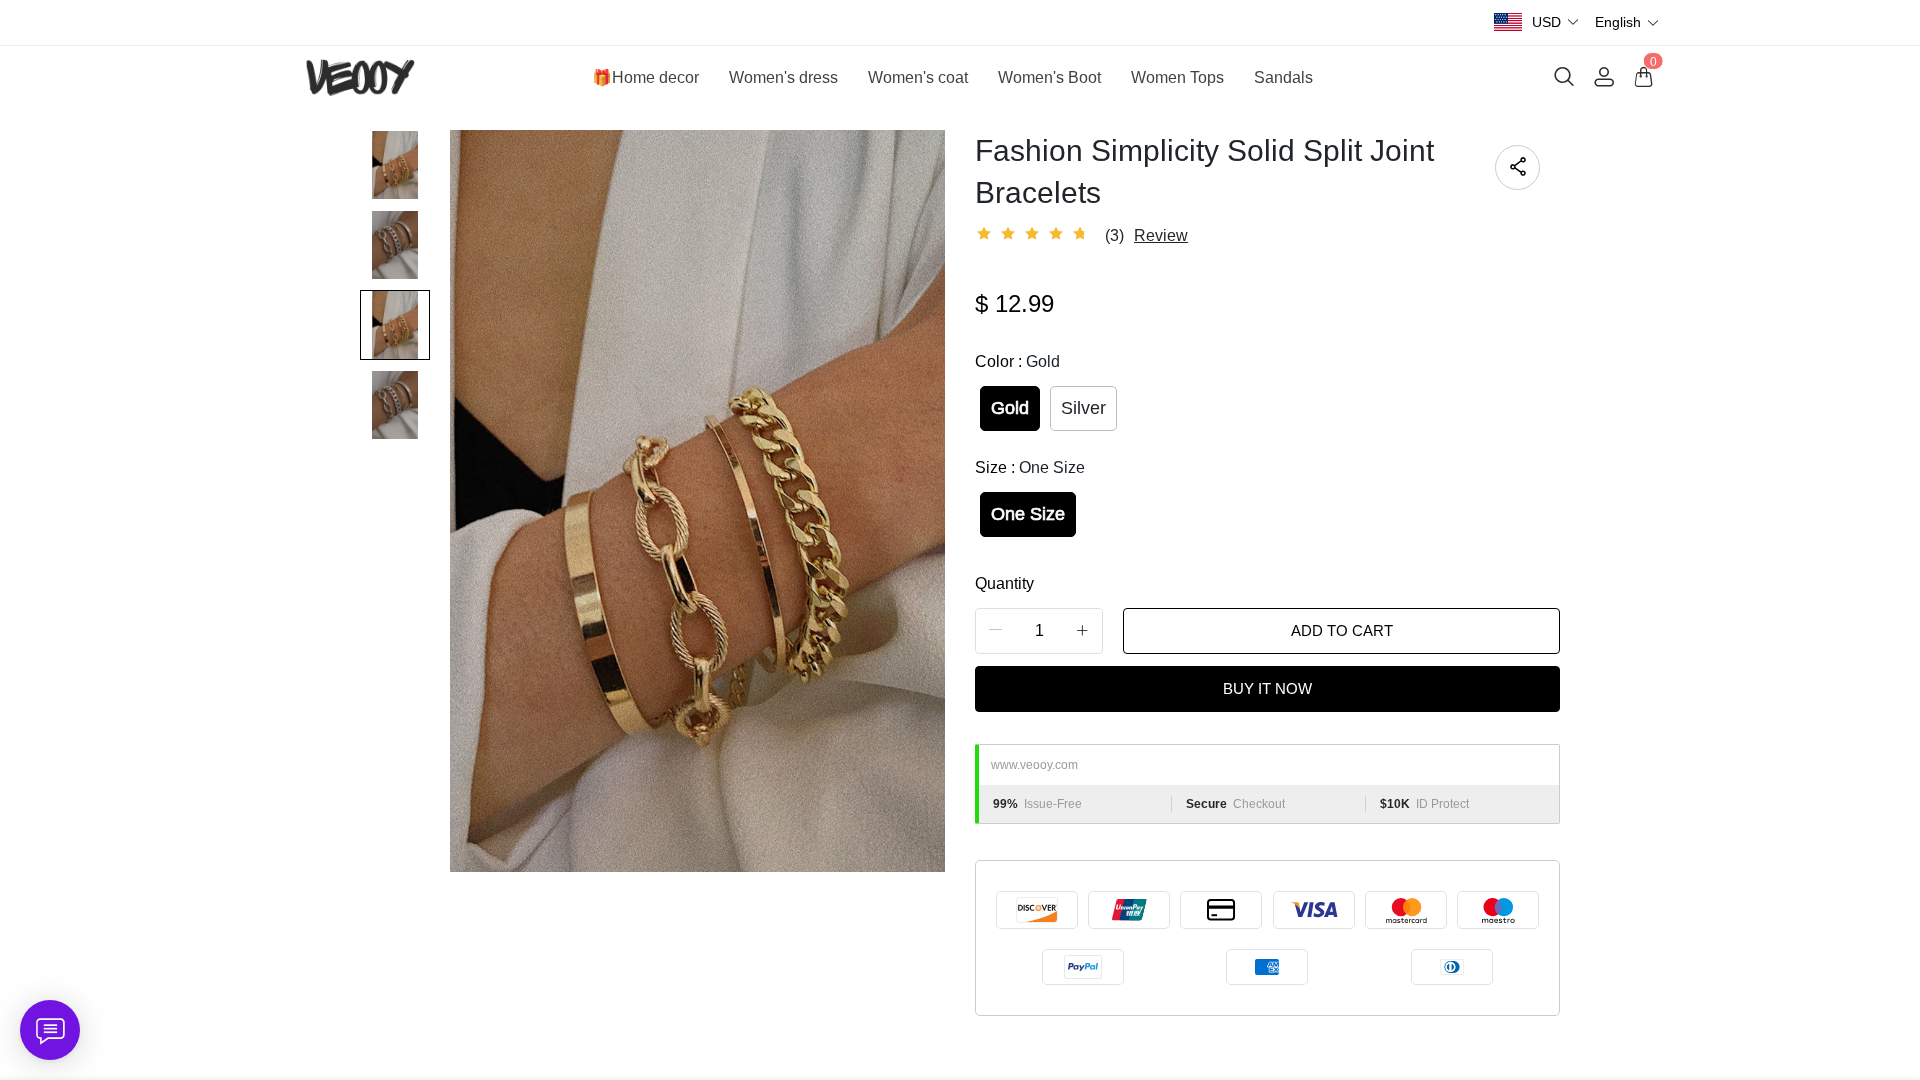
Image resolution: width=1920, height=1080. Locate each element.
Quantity (1004, 583)
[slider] (1035, 234)
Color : (1017, 361)
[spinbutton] (1039, 631)
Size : (1030, 467)
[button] (1556, 22)
